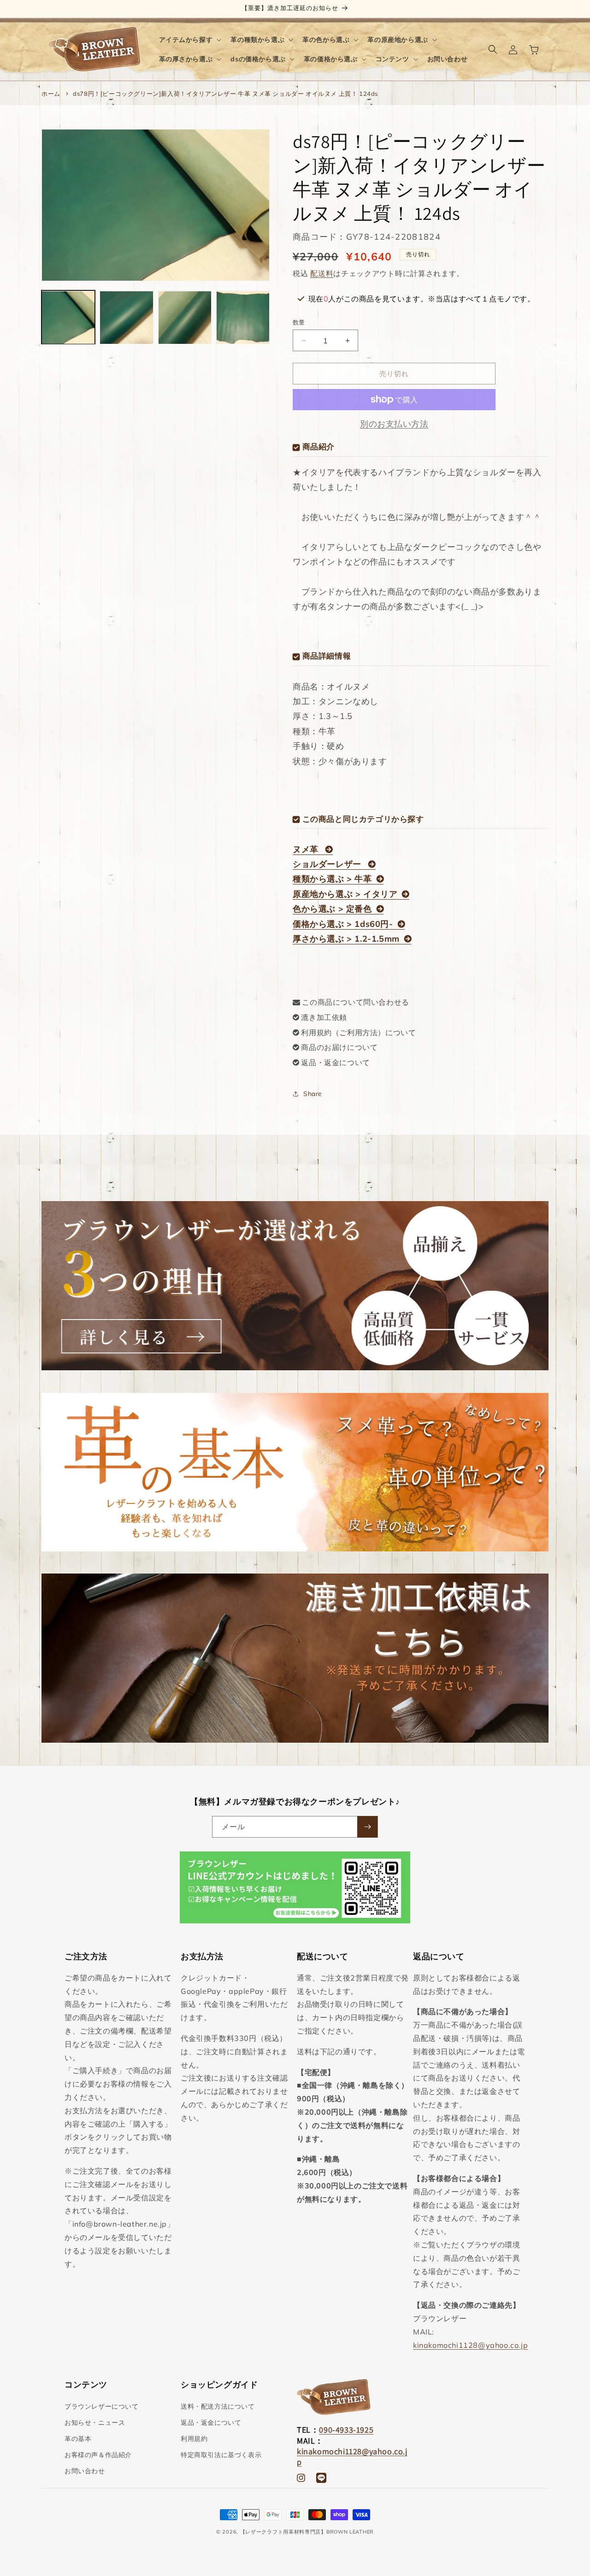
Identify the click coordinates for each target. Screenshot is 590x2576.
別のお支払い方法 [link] (394, 424)
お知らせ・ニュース (95, 2423)
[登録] (367, 1827)
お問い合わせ (85, 2471)
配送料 (322, 273)
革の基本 (78, 2439)
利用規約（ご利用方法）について (358, 1032)
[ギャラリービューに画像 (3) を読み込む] (185, 318)
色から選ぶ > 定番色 (332, 909)
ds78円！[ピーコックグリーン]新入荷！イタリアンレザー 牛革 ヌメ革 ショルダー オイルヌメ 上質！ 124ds (225, 94)
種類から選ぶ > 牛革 (332, 879)
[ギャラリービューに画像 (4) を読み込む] (243, 318)
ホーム (51, 94)
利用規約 (194, 2439)
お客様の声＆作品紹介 (98, 2455)
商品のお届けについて (339, 1047)
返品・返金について (335, 1062)
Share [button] (313, 1094)
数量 (299, 322)
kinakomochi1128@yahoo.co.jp (470, 2345)
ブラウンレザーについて (102, 2406)
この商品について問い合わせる (355, 1002)
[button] (189, 40)
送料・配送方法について (218, 2406)
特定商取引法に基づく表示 (221, 2455)
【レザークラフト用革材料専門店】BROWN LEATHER (307, 2532)
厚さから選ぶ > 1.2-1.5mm (346, 939)
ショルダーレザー (328, 864)
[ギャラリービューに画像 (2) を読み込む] (126, 318)
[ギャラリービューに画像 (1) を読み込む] (68, 318)
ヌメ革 (307, 849)
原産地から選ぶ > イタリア (345, 894)
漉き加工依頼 (324, 1017)
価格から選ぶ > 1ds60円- (343, 924)
